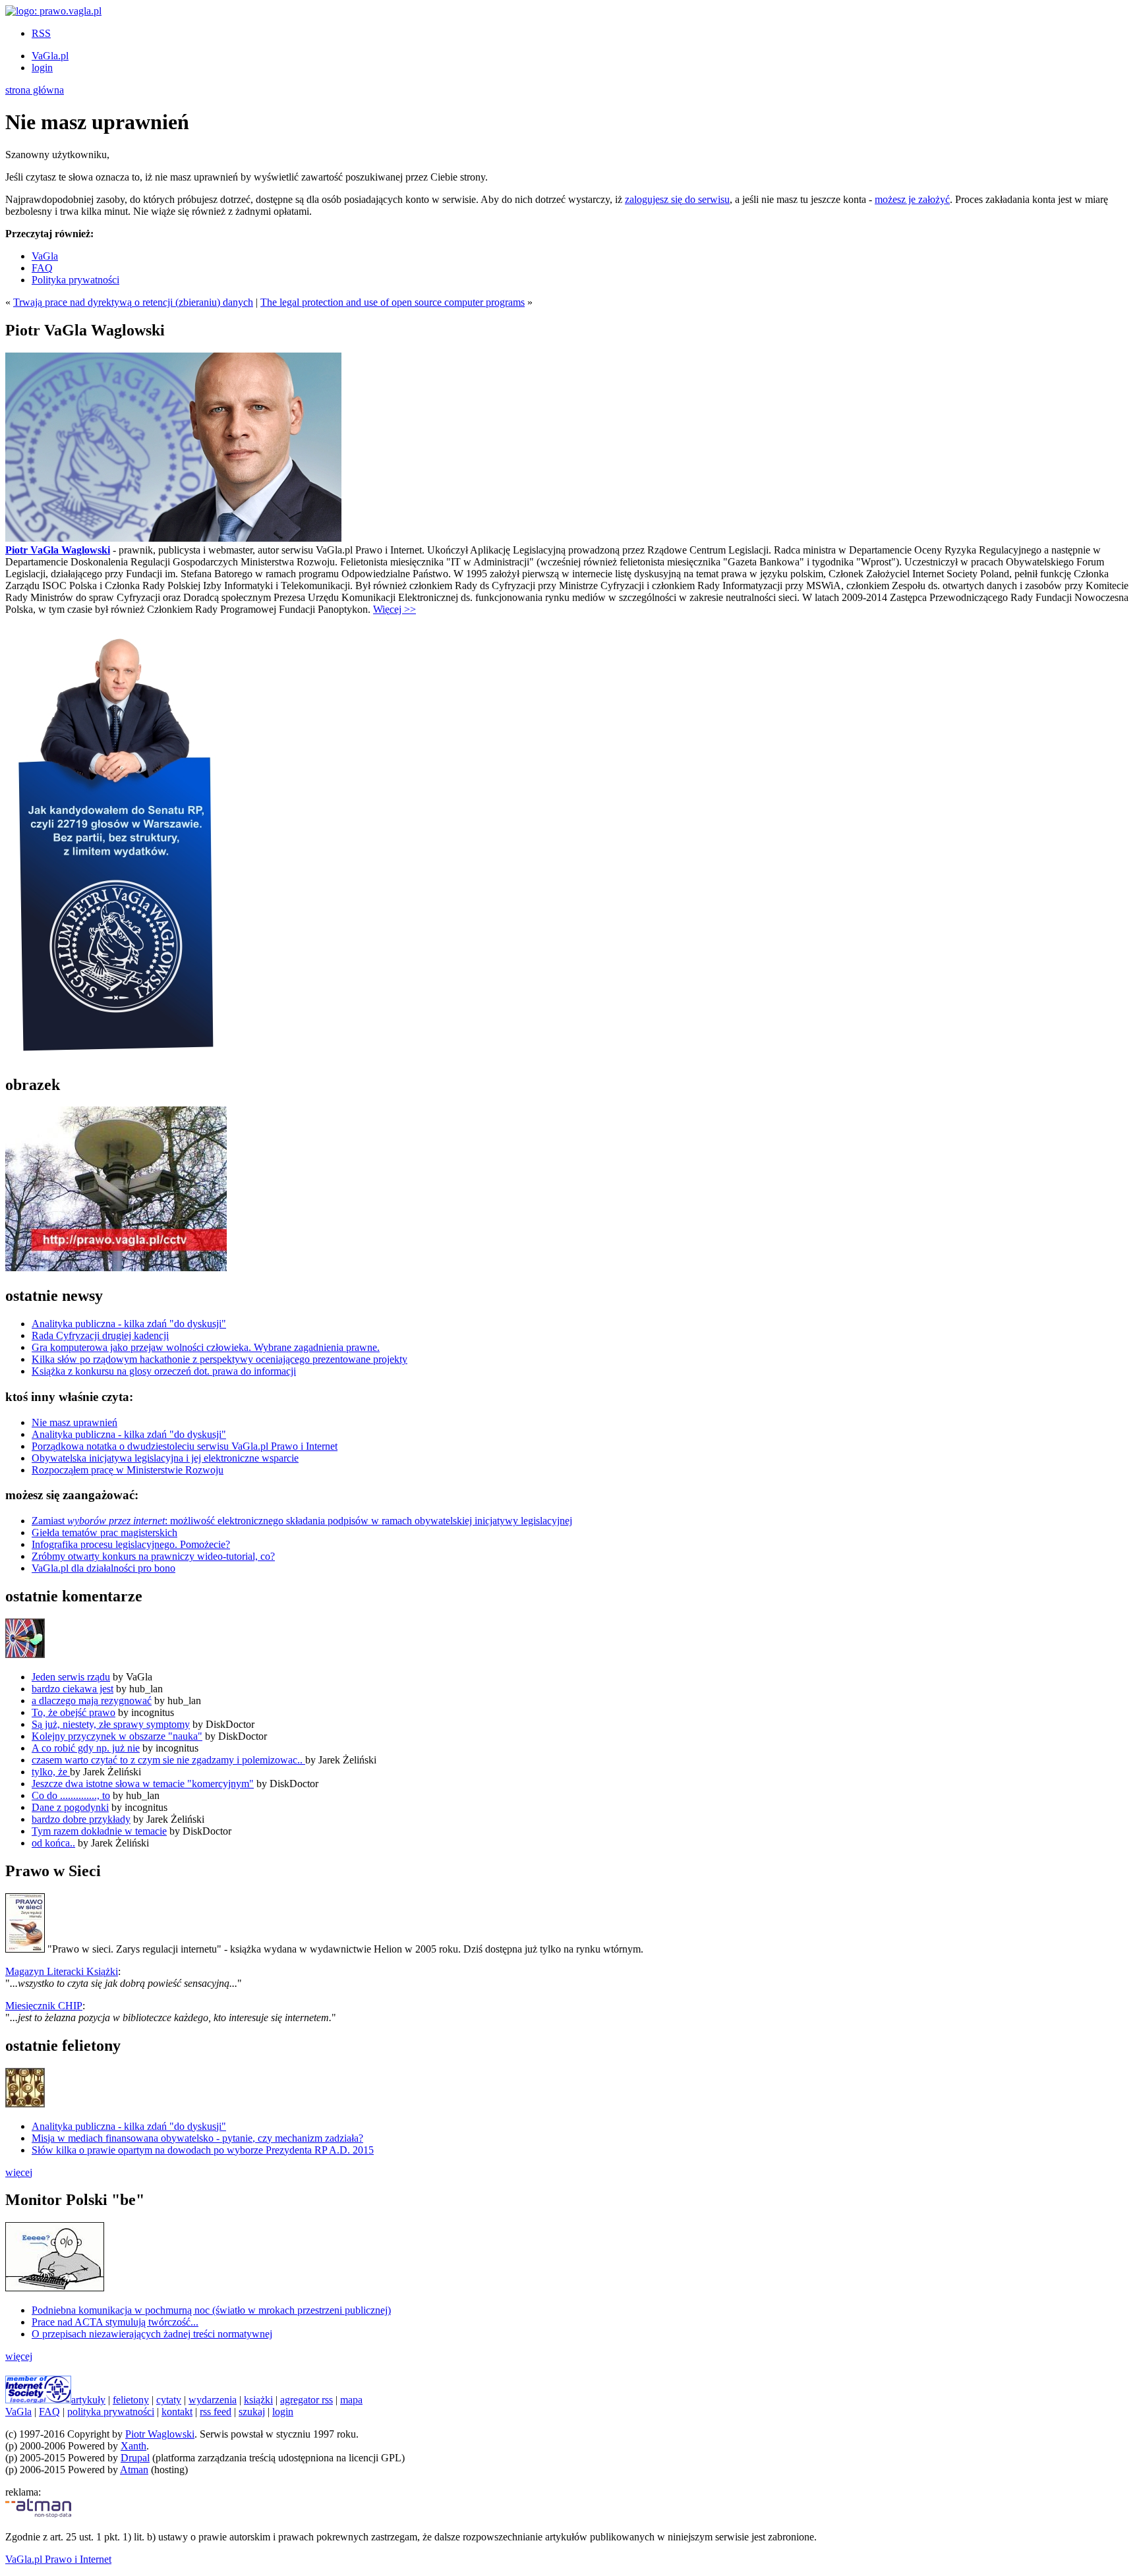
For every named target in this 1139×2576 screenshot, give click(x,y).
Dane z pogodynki (70, 1807)
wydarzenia (213, 2400)
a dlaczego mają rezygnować (92, 1701)
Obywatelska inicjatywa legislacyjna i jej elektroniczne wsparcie (165, 1458)
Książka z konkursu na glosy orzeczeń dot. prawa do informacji (164, 1371)
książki (258, 2400)
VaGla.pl (50, 56)
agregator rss (307, 2400)
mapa (351, 2400)
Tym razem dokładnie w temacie (99, 1831)
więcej (19, 2172)
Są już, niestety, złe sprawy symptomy (111, 1724)
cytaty (169, 2400)
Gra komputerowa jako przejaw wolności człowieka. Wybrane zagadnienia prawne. (206, 1347)
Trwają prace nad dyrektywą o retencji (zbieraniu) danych (133, 302)
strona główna (35, 90)
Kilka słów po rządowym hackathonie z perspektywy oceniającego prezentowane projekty (219, 1359)
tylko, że (51, 1772)
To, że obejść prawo (73, 1712)
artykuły (88, 2400)
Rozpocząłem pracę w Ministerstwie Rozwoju (128, 1470)
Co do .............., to (71, 1795)
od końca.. (53, 1843)
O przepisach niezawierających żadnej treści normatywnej (152, 2334)
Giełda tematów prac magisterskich (104, 1532)
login (42, 68)
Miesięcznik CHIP (44, 2006)
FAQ (42, 268)
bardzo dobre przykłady (81, 1819)
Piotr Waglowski (160, 2434)
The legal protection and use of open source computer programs (393, 302)
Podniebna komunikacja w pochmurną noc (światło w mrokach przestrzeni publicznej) (211, 2310)
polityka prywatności (111, 2412)
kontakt (177, 2412)
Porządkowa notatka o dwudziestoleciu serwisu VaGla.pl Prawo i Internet (185, 1446)
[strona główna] (53, 11)
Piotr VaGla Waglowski (58, 550)
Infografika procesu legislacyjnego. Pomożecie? (131, 1544)
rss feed (216, 2412)
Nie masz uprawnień (74, 1422)
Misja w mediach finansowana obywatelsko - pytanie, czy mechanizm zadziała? (197, 2138)
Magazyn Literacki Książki (62, 1971)
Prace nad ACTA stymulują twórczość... (115, 2322)
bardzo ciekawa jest (73, 1689)
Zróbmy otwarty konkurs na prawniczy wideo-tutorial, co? (153, 1556)
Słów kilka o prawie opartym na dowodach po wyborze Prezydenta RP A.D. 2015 (203, 2150)
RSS (41, 33)
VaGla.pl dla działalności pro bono (103, 1568)
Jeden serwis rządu (71, 1677)
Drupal (135, 2458)
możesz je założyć (912, 199)
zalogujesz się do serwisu (677, 199)
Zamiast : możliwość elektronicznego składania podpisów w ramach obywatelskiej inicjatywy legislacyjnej (302, 1521)
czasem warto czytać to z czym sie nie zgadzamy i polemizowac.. (168, 1760)
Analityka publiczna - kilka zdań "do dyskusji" (129, 1324)
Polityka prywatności (75, 280)
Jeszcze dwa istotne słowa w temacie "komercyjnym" (143, 1784)
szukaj (252, 2412)
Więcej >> (394, 609)
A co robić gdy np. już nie (86, 1748)
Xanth (133, 2446)
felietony (131, 2400)
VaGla (45, 256)
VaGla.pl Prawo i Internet (58, 2559)
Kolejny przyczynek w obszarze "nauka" (117, 1736)
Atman (134, 2470)
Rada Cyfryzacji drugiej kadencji (100, 1335)
